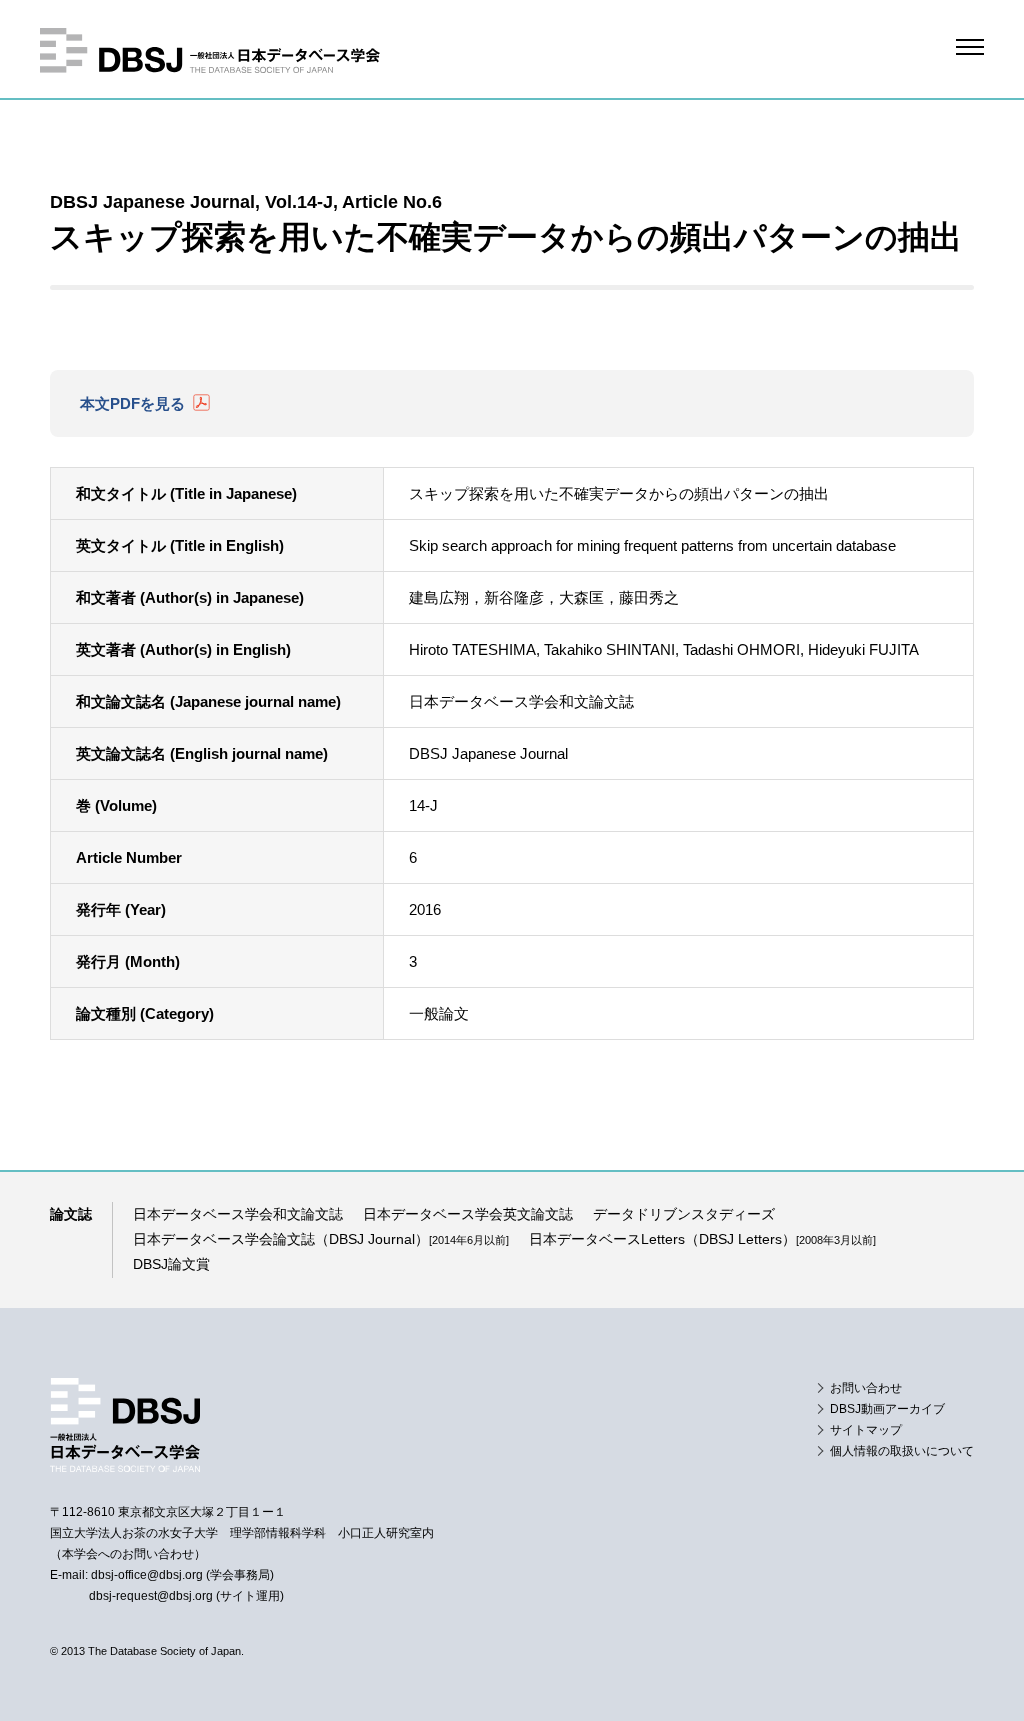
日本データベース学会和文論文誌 (238, 1214)
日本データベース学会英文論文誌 (468, 1214)
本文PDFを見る (132, 403)
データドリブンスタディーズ (684, 1214)
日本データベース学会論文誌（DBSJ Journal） (321, 1239)
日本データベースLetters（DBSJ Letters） (702, 1239)
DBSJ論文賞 (171, 1264)
